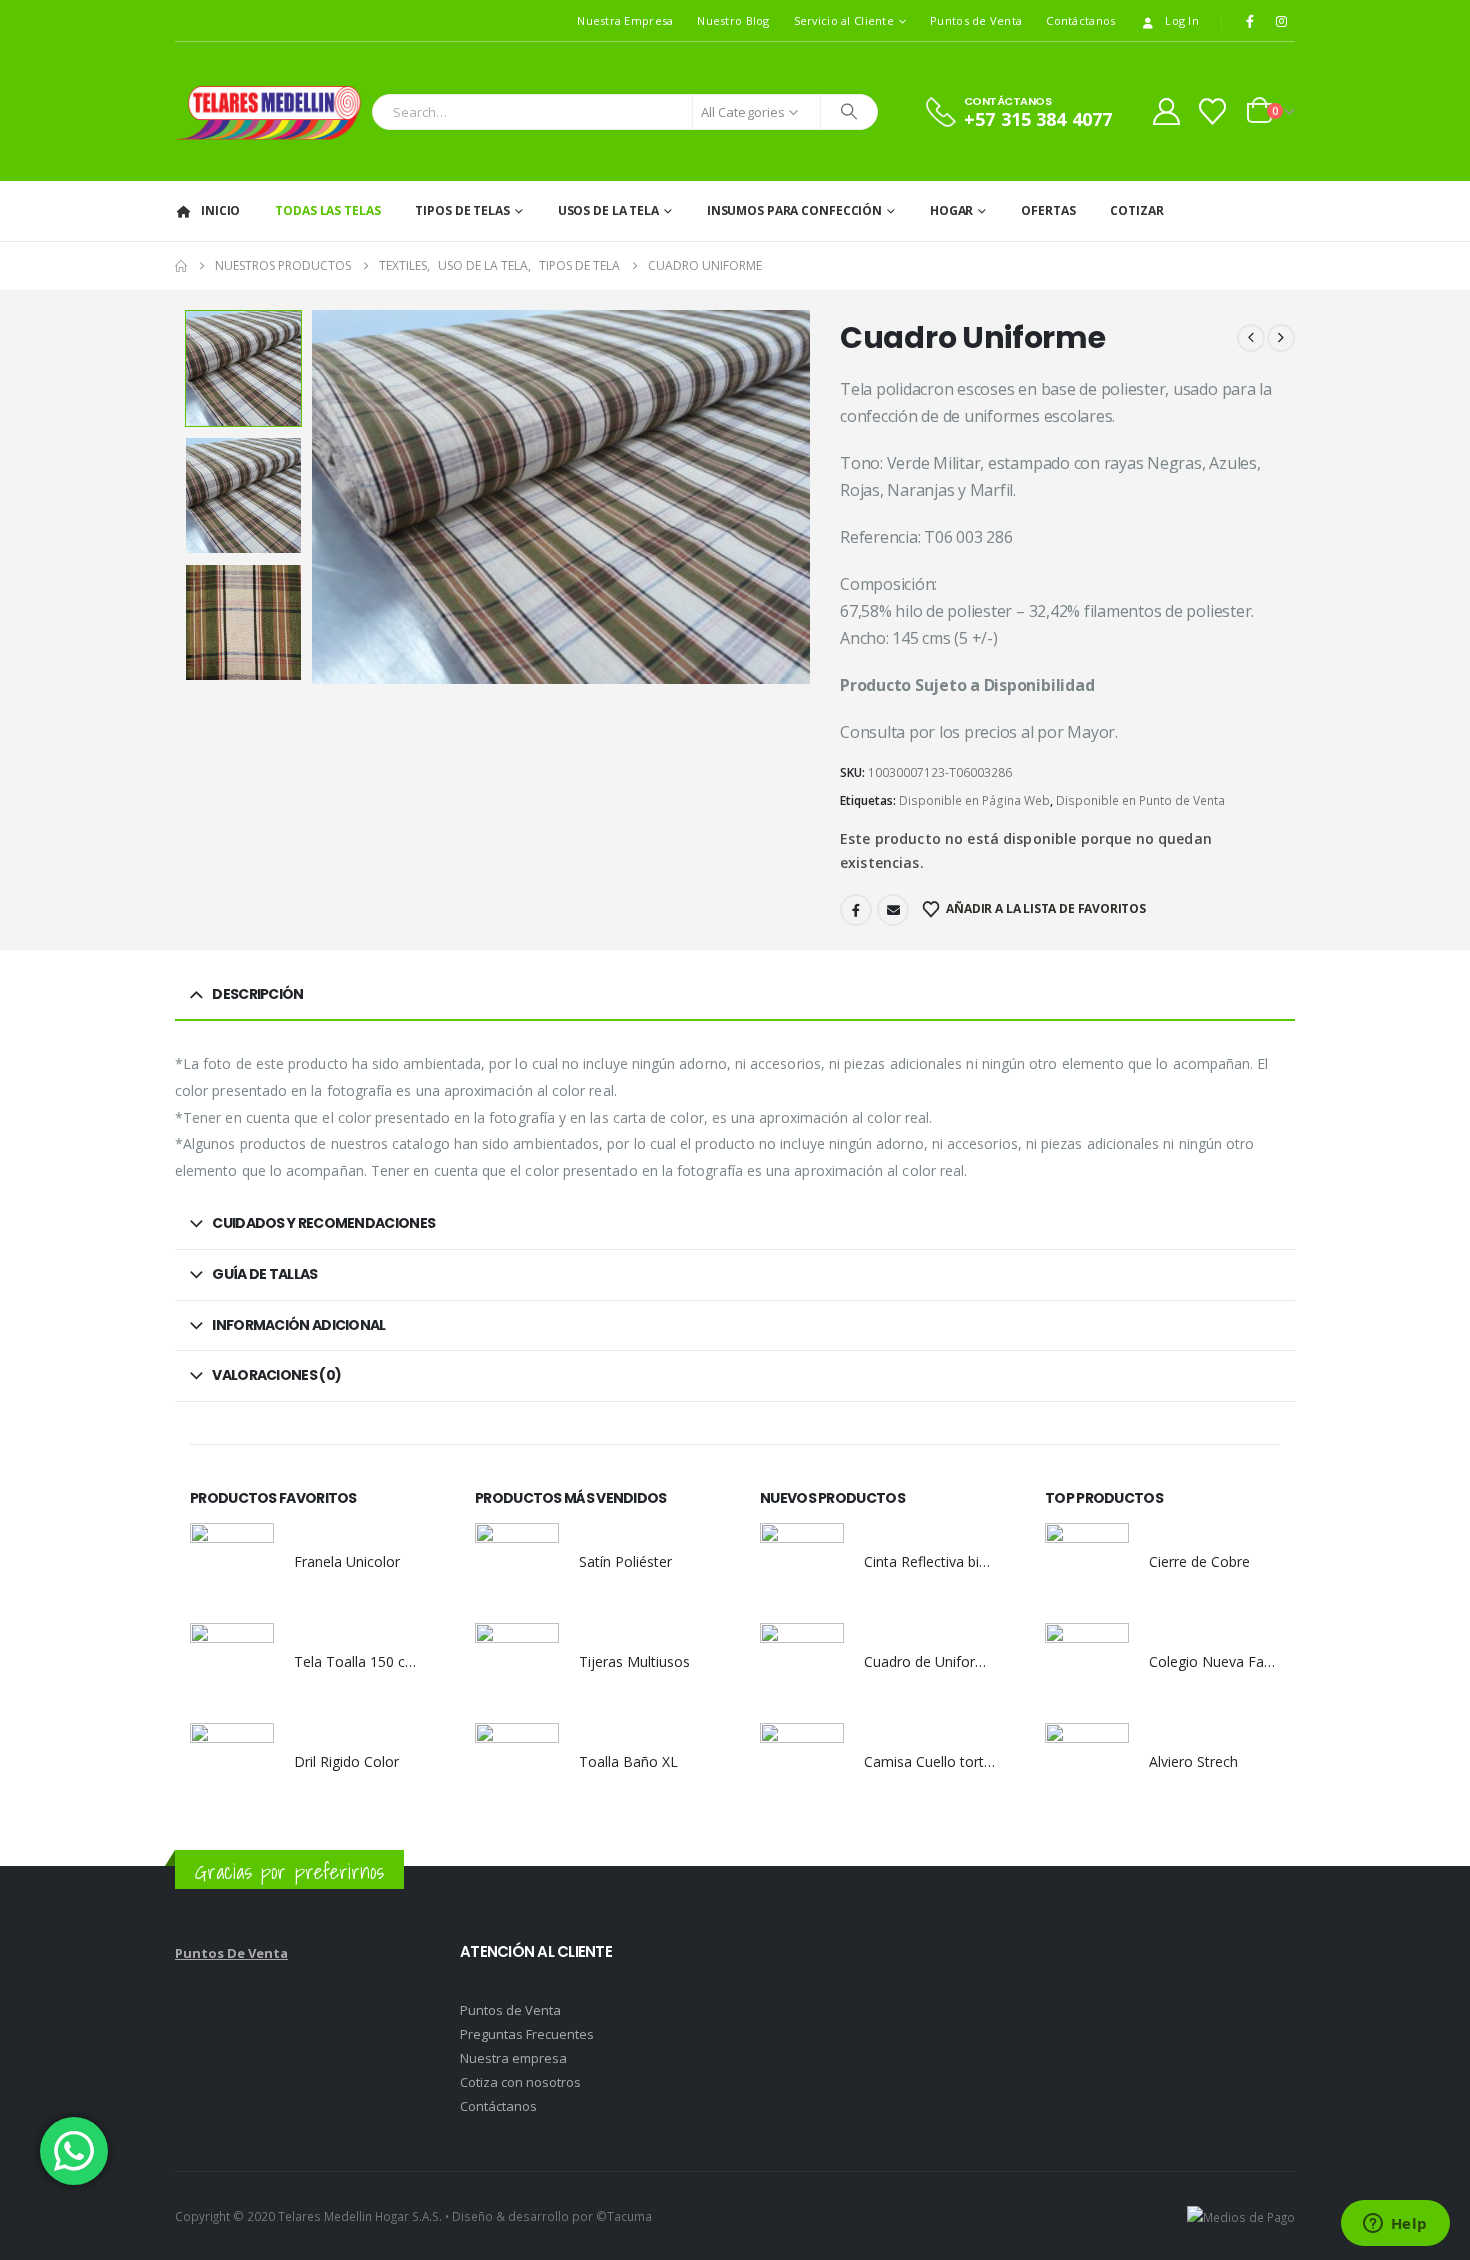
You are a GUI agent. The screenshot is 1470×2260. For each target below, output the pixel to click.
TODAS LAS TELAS (327, 210)
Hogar (951, 210)
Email (893, 910)
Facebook (856, 910)
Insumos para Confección (794, 210)
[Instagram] (1281, 21)
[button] (317, 497)
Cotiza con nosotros (520, 2082)
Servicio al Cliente (844, 20)
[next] (1281, 338)
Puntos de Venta (976, 20)
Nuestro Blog (733, 20)
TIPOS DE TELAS (462, 210)
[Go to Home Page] (181, 266)
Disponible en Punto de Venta (1140, 800)
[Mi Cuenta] (1166, 111)
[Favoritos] (1213, 111)
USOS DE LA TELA (608, 210)
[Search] (849, 112)
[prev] (1251, 338)
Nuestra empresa (513, 2058)
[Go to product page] (232, 1565)
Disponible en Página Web (974, 800)
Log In (1182, 20)
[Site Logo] (268, 111)
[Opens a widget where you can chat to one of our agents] (1395, 2225)
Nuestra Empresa (625, 20)
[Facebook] (1250, 21)
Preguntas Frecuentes (527, 2034)
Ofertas (1048, 210)
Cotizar (1136, 210)
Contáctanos (1080, 20)
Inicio (220, 210)
